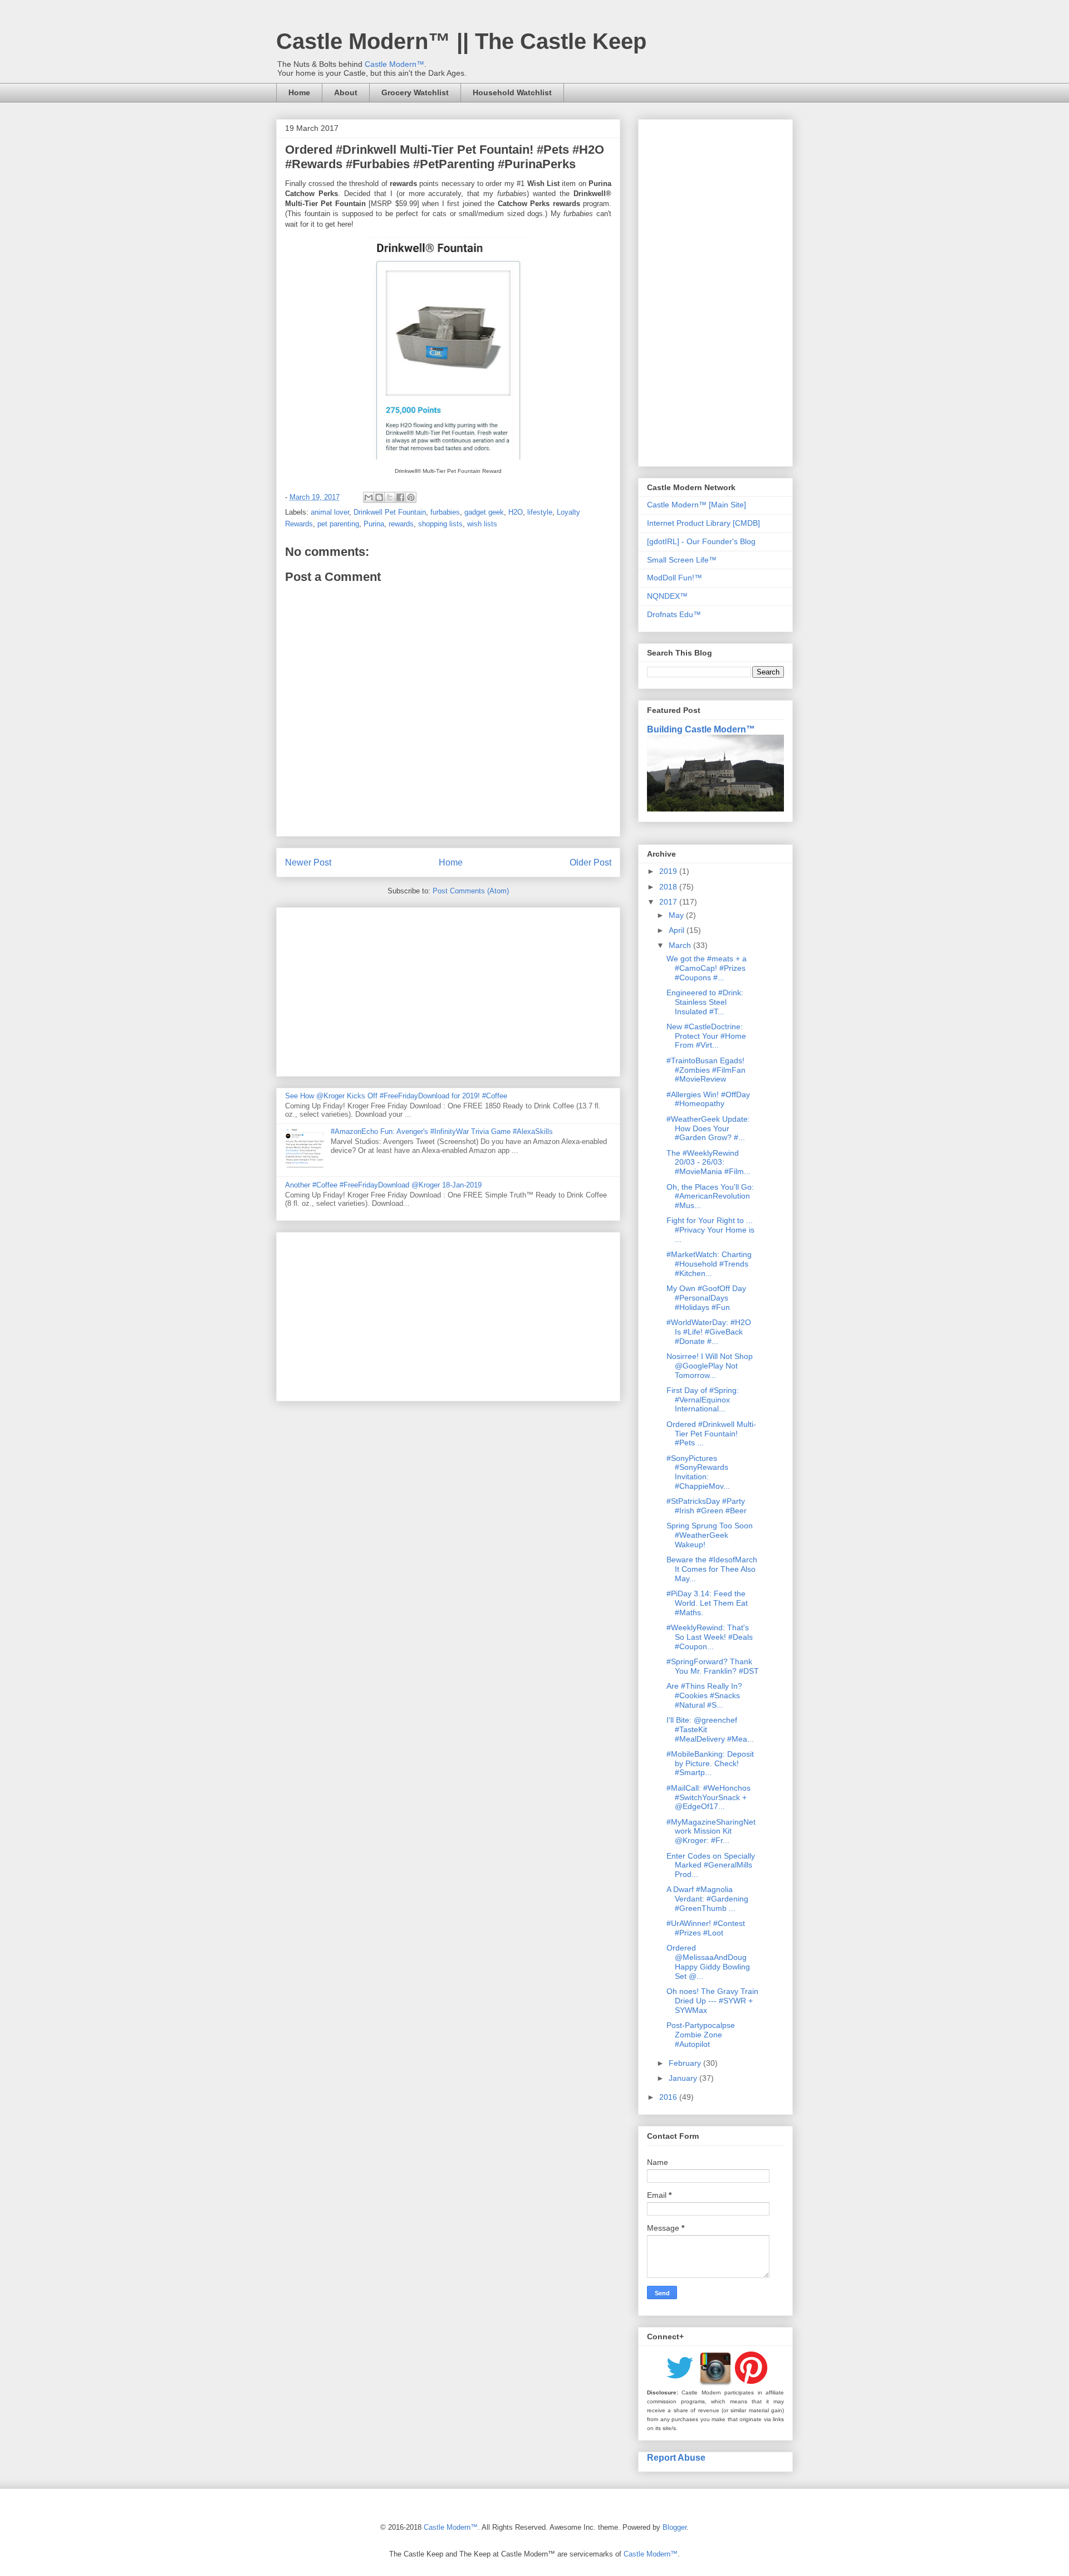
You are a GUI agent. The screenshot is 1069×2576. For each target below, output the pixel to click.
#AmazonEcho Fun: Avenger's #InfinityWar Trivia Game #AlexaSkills (442, 1131)
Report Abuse (676, 2457)
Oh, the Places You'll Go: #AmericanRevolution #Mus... (710, 1196)
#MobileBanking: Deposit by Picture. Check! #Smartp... (710, 1763)
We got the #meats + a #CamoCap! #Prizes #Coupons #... (707, 968)
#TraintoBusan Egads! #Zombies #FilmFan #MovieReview (706, 1070)
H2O (516, 512)
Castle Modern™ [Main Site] (697, 505)
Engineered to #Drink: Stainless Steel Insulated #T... (705, 1002)
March (681, 945)
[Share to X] (390, 497)
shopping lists (440, 524)
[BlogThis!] (379, 497)
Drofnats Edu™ (674, 614)
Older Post (590, 862)
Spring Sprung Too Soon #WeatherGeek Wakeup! (710, 1535)
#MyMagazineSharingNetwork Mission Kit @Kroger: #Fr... (711, 1831)
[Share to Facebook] (400, 497)
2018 (669, 887)
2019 (669, 871)
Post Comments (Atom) (471, 891)
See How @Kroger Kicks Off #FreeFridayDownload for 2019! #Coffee (396, 1096)
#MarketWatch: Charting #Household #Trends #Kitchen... (709, 1264)
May (677, 915)
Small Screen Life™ (682, 560)
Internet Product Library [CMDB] (703, 523)
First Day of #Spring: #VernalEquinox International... (703, 1400)
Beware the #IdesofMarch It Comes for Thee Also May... (712, 1569)
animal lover (330, 512)
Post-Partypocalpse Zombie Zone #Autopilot (701, 2035)
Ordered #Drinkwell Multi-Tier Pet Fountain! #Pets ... (711, 1434)
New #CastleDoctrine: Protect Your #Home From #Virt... (706, 1036)
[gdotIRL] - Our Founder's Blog (701, 541)
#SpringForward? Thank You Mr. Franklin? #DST (713, 1666)
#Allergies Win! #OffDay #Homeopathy (708, 1099)
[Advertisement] (448, 990)
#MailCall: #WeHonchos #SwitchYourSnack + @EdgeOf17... (708, 1797)
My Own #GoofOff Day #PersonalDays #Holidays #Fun (706, 1298)
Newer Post (308, 862)
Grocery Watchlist (415, 92)
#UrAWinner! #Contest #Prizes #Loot (706, 1928)
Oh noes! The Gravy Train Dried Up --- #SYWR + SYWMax (712, 2001)
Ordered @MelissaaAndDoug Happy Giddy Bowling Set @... (708, 1962)
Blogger (675, 2527)
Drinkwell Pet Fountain (390, 512)
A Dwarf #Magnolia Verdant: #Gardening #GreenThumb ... (707, 1899)
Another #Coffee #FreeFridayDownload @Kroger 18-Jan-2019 (383, 1185)
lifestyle (540, 512)
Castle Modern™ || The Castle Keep (461, 41)
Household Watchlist (512, 92)
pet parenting (338, 524)
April (678, 930)
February (686, 2063)
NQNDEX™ (667, 596)
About (346, 92)
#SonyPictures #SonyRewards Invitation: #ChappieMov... (698, 1472)
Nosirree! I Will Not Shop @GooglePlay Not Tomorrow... (710, 1366)
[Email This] (369, 497)
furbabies (445, 512)
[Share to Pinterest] (411, 497)
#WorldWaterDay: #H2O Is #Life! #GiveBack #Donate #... (709, 1332)
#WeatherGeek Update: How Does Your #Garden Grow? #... (708, 1128)
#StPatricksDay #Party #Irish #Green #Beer (707, 1506)
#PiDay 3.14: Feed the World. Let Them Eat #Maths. (707, 1603)
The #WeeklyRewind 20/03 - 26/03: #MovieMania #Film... (708, 1162)
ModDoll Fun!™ (675, 578)
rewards (401, 524)
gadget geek (484, 512)
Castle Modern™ (394, 64)
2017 (669, 902)
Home (299, 92)
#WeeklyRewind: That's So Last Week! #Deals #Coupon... (710, 1637)
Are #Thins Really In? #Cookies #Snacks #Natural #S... (704, 1695)
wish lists (482, 524)
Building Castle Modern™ (701, 729)
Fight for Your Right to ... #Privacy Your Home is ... (710, 1230)
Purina (374, 524)
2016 (669, 2097)
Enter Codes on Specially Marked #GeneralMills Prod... (711, 1865)
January (684, 2078)
